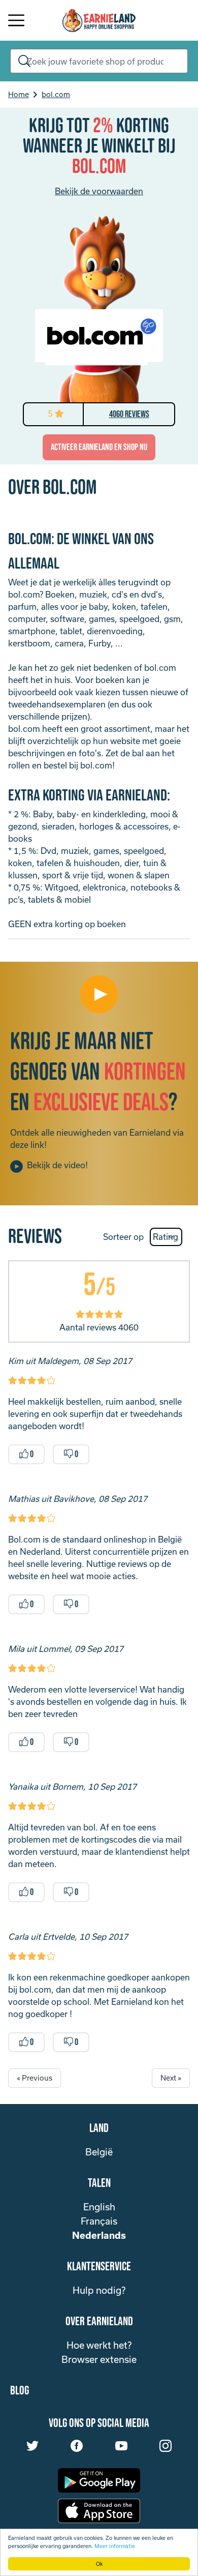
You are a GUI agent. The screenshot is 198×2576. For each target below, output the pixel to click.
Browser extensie (99, 2359)
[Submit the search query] (22, 61)
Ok (99, 2564)
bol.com (56, 94)
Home (19, 94)
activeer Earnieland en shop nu (99, 447)
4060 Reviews (129, 414)
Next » (171, 2078)
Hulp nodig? (99, 2290)
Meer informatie (115, 2546)
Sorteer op (123, 1237)
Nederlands (99, 2235)
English (99, 2207)
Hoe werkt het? (99, 2345)
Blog (20, 2391)
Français (99, 2221)
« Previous (35, 2078)
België (99, 2152)
